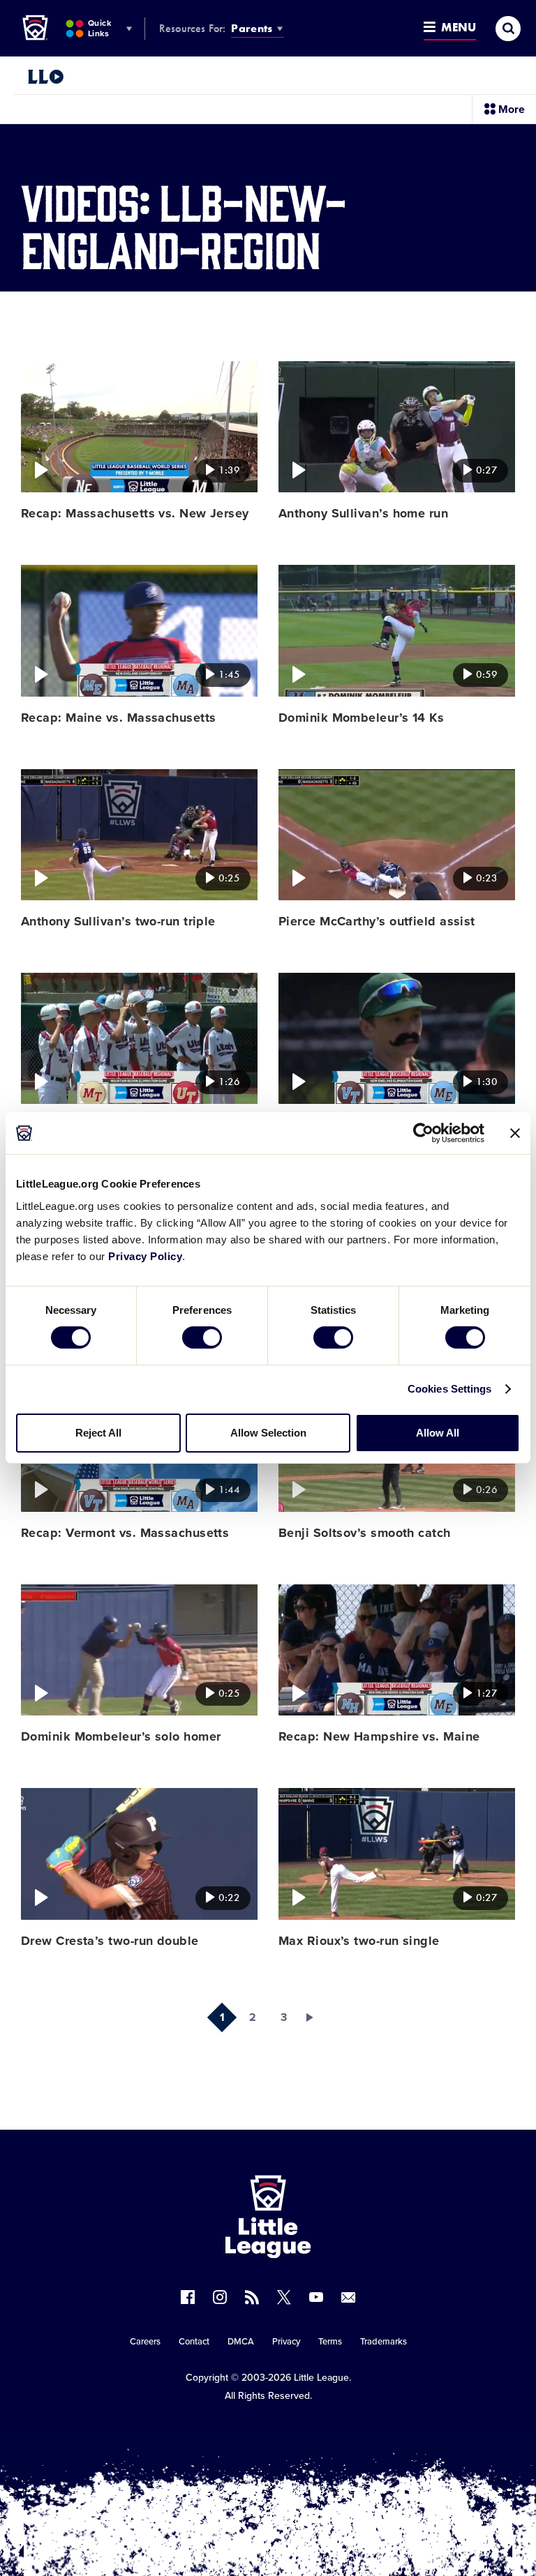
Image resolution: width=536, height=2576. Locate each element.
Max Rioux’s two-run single (359, 1941)
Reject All (98, 1433)
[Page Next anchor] (314, 2017)
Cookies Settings (450, 1389)
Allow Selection (268, 1433)
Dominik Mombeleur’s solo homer (121, 1736)
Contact (194, 2342)
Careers (145, 2342)
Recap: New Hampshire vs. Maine (379, 1736)
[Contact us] (348, 2297)
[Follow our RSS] (252, 2297)
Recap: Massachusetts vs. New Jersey (135, 513)
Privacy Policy (145, 1256)
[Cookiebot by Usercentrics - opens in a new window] (423, 1133)
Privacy (286, 2342)
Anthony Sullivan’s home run (363, 513)
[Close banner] (515, 1133)
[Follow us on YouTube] (316, 2297)
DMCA (241, 2342)
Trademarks (384, 2342)
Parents (252, 28)
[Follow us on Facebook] (188, 2297)
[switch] (202, 1338)
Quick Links (99, 28)
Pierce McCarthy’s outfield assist (377, 921)
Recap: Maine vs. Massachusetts (119, 718)
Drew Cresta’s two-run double (110, 1941)
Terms (330, 2342)
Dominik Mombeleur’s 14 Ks (361, 718)
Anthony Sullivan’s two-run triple (118, 921)
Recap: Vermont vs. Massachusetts (125, 1533)
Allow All (438, 1433)
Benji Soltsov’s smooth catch (365, 1533)
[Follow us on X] (284, 2297)
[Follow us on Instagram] (220, 2297)
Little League (321, 2378)
